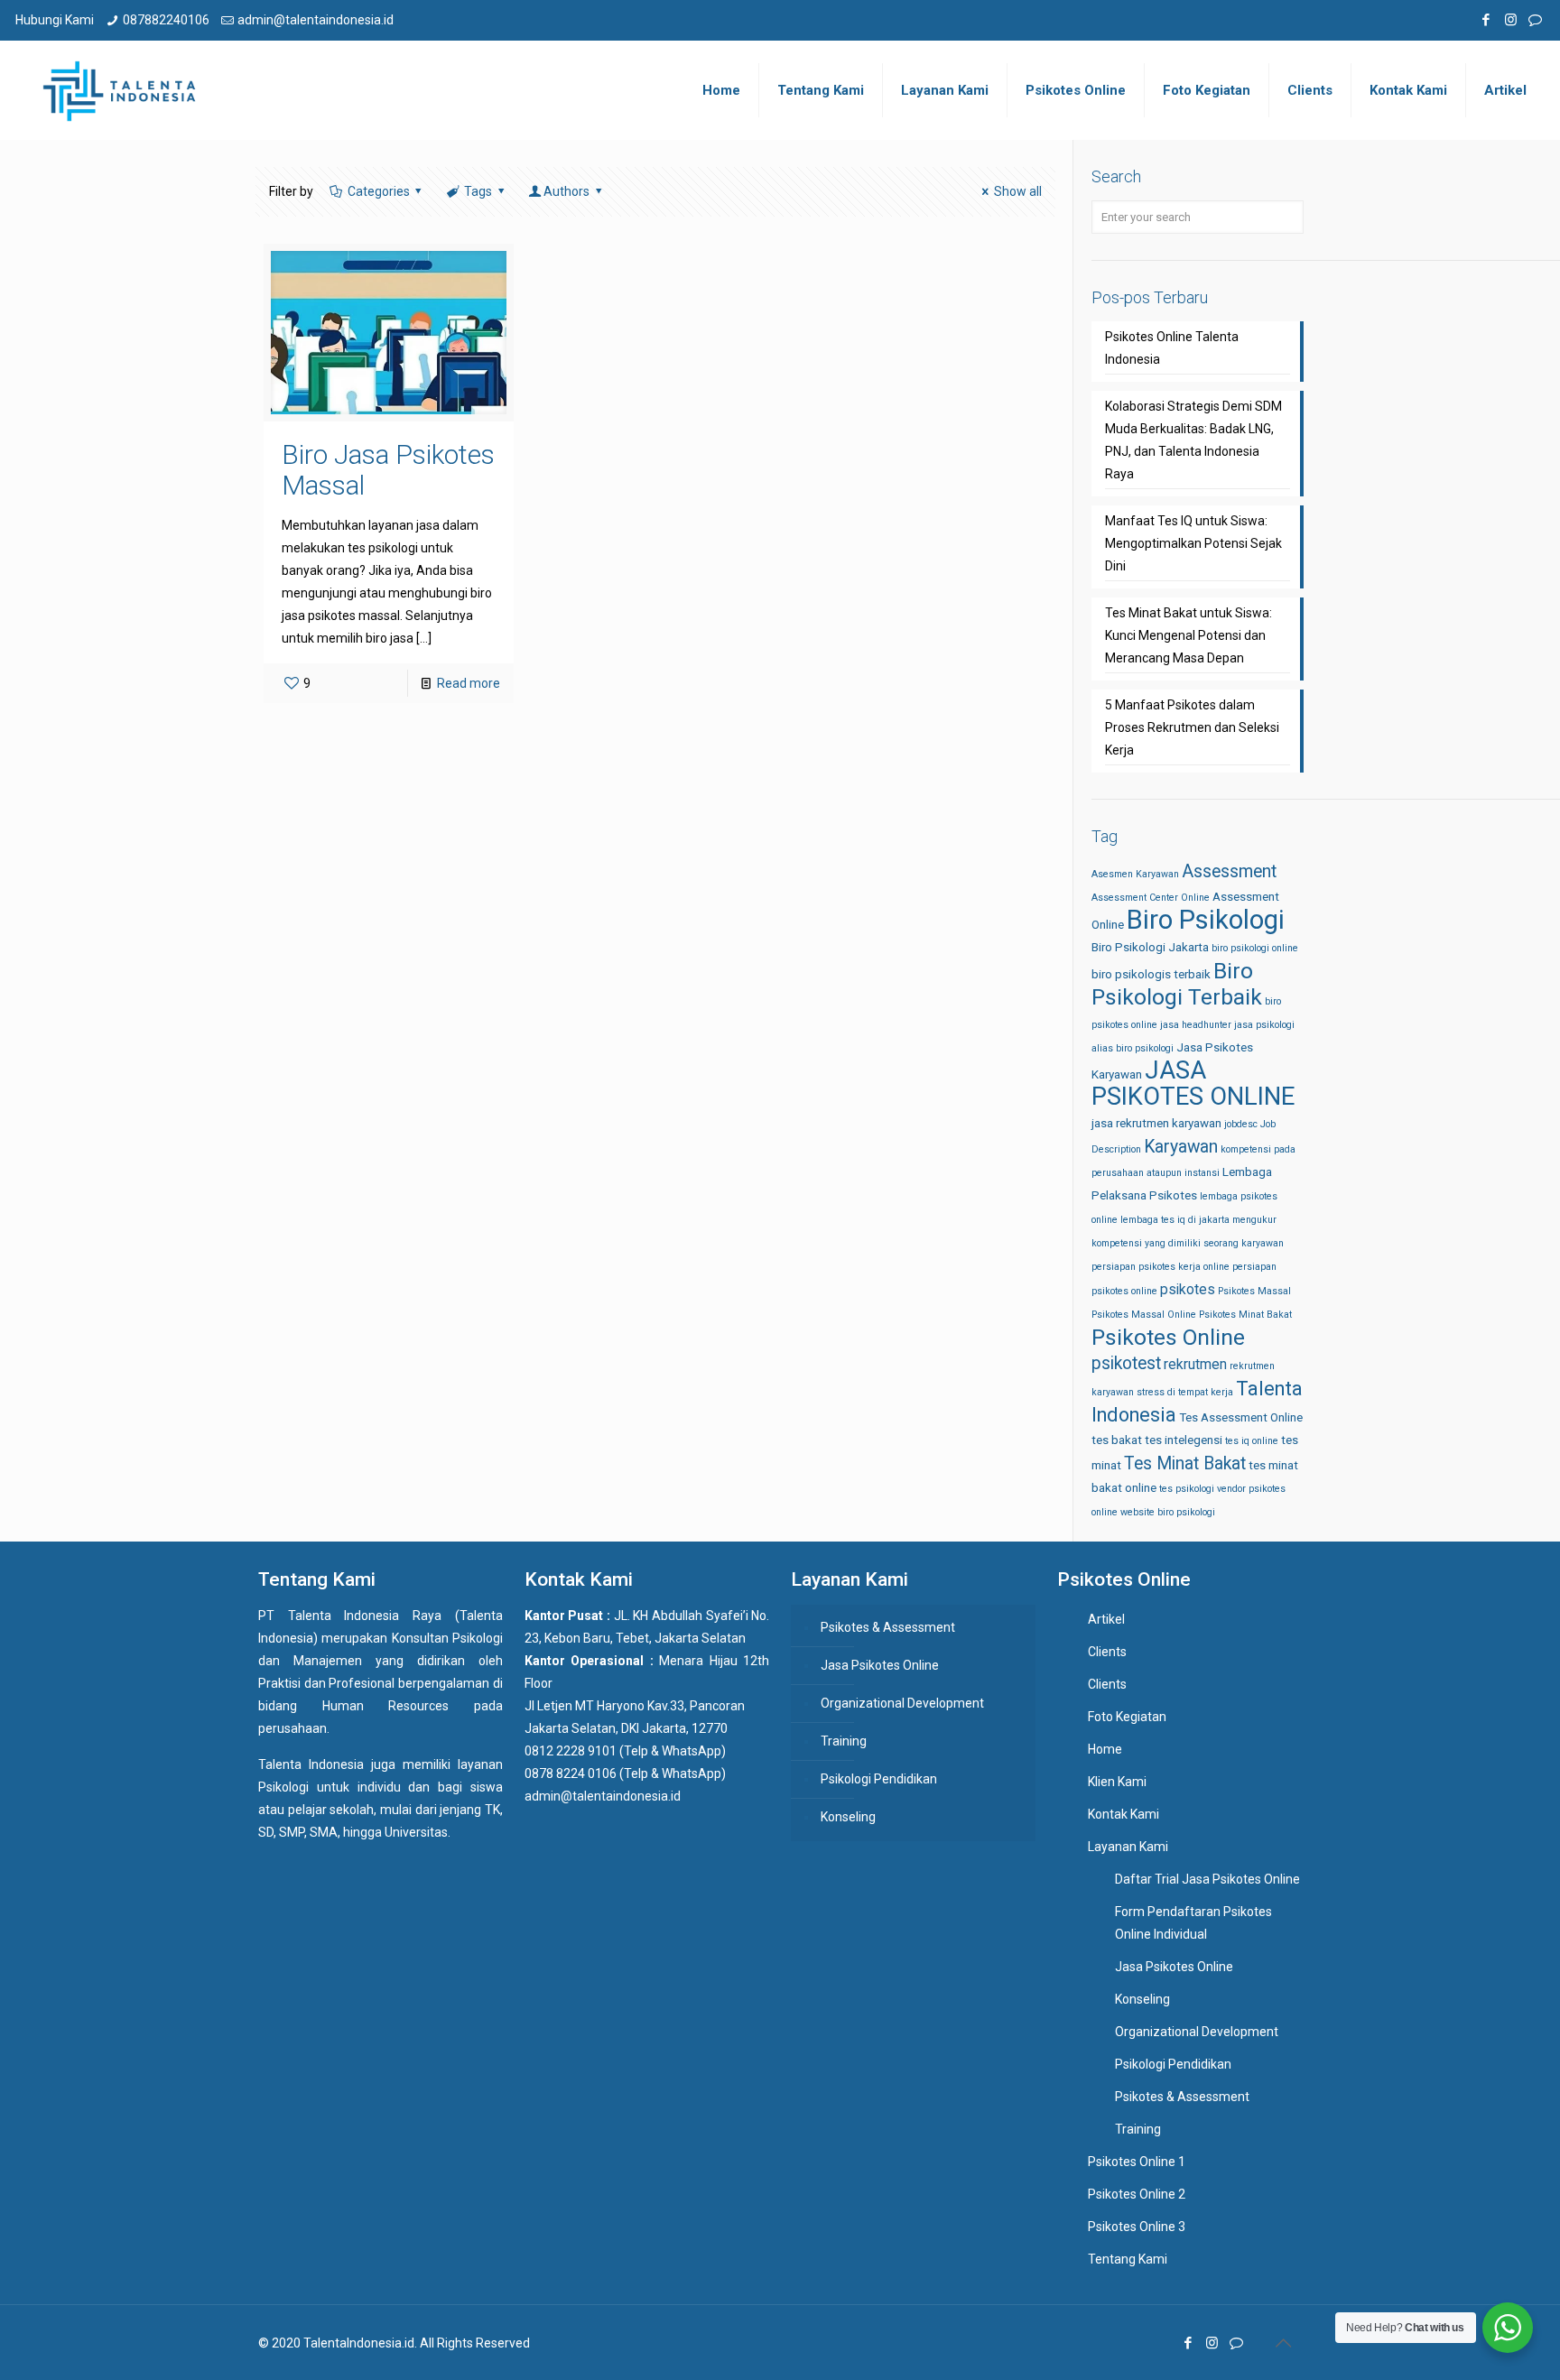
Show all (1018, 191)
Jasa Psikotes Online (880, 1665)
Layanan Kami (1128, 1847)
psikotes (1188, 1289)
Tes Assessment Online (1241, 1417)
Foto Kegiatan (1127, 1717)
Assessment (1229, 871)
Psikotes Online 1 (1137, 2162)
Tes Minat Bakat (1185, 1463)
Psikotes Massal (1254, 1291)
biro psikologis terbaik (1151, 974)
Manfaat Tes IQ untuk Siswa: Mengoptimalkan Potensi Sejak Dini (1193, 543)
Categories (379, 191)
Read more (469, 683)
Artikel (1106, 1619)
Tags (478, 191)
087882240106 (166, 20)
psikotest (1126, 1363)
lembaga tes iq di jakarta (1175, 1220)
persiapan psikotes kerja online (1161, 1267)
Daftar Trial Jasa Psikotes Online (1207, 1879)
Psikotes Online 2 (1137, 2194)
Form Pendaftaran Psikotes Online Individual (1193, 1923)
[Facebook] (1486, 20)
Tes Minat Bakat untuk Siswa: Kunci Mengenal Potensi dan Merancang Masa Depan (1189, 635)
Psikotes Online (1168, 1337)
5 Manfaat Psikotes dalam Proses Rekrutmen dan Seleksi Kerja (1192, 727)
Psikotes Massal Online (1144, 1315)
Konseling (848, 1817)
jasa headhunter (1196, 1025)
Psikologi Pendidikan (879, 1779)
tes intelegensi (1184, 1440)
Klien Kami (1117, 1782)
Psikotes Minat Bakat (1245, 1315)
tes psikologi (1187, 1489)
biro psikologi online (1255, 948)
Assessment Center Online (1151, 898)
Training (844, 1741)
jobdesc (1241, 1124)
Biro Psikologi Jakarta (1150, 947)
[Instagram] (1511, 20)
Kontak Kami (1124, 1814)
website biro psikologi (1168, 1512)
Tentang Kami (1128, 2259)
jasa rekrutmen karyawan (1156, 1123)
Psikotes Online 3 (1137, 2227)
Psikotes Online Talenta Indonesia (1172, 348)
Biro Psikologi (1206, 920)
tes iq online (1252, 1441)
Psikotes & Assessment (888, 1627)
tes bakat (1117, 1440)
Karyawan (1181, 1147)
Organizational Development (902, 1703)
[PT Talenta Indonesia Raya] (119, 90)
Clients (1107, 1652)
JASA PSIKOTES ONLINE (1193, 1084)
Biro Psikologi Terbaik (1177, 984)
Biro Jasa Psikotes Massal (388, 470)
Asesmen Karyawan (1135, 874)
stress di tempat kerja (1185, 1392)
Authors (566, 191)
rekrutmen (1195, 1364)
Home (1105, 1749)
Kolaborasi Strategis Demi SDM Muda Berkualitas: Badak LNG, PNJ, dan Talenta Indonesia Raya (1193, 440)
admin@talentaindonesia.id (316, 20)
